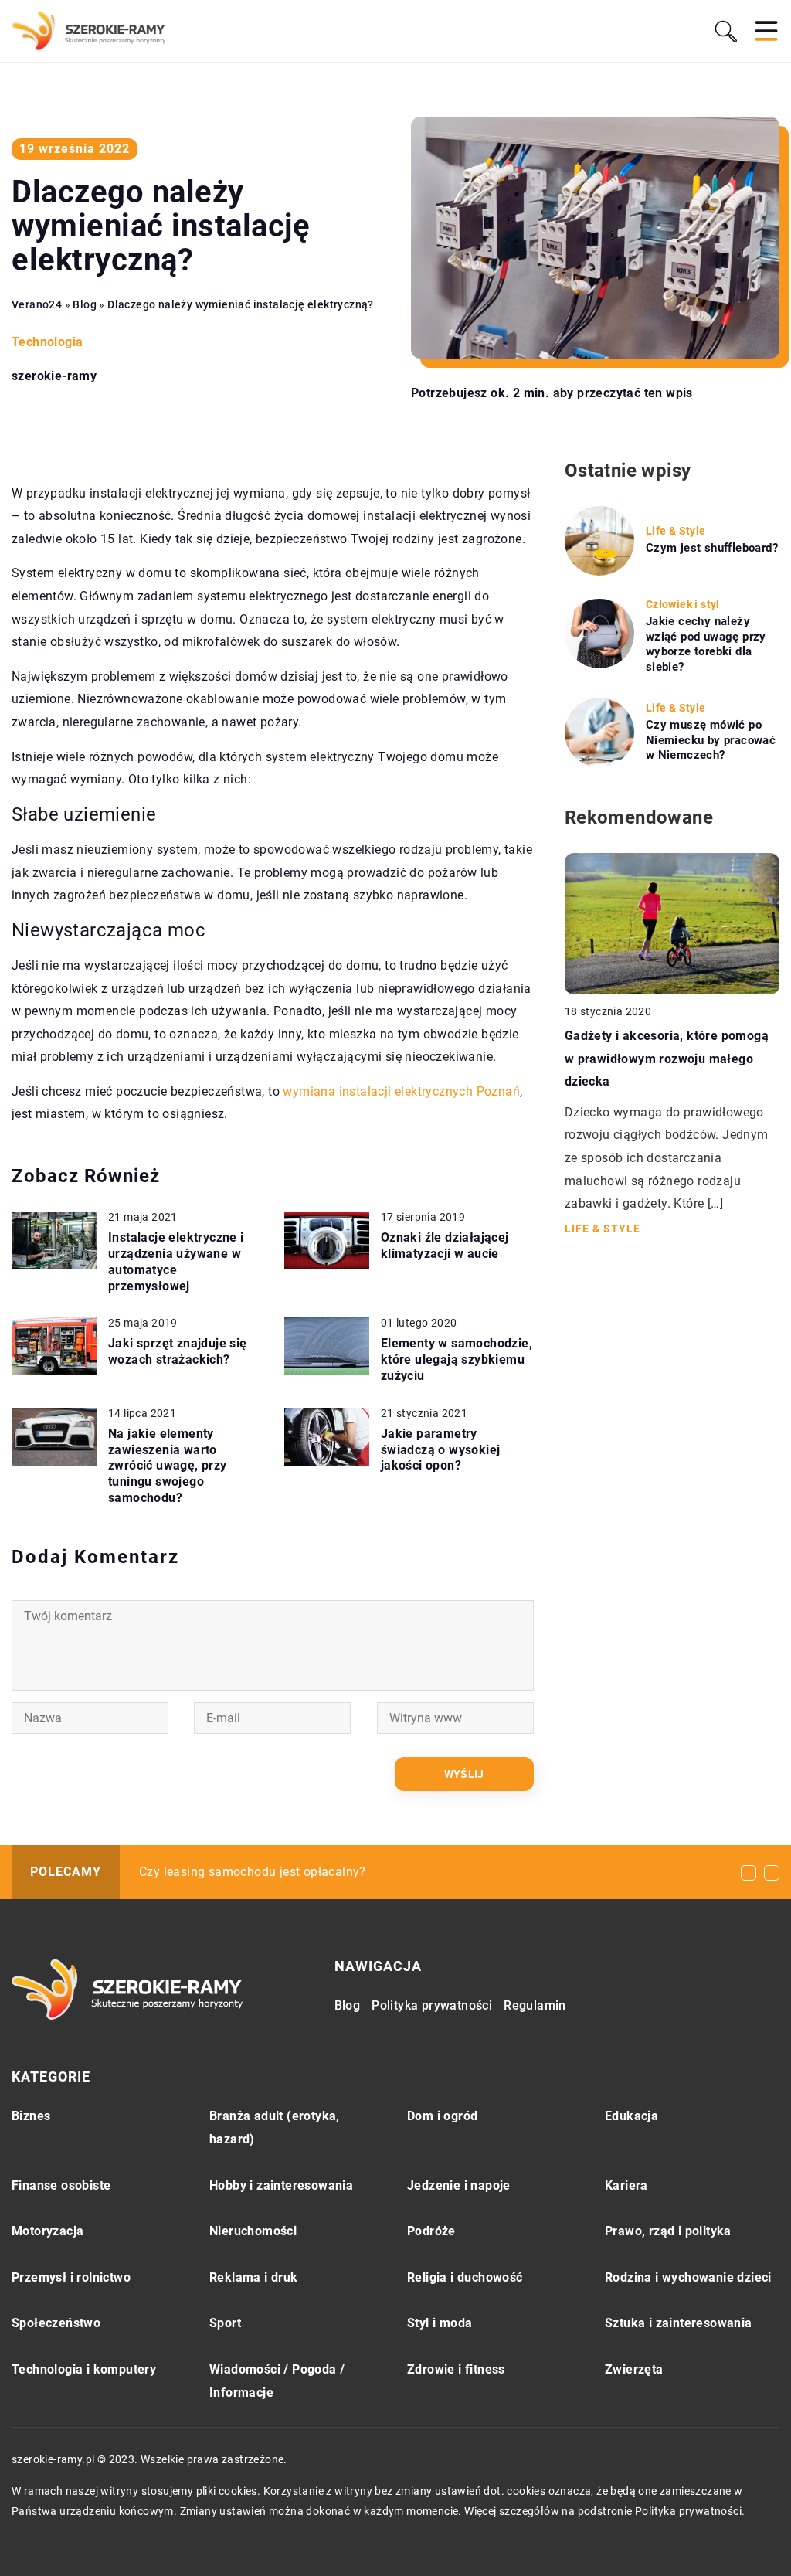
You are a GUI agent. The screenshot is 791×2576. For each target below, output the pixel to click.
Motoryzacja (48, 2231)
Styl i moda (440, 2323)
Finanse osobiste (61, 2185)
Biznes (31, 2116)
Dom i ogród (442, 2116)
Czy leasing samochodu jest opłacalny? (253, 1872)
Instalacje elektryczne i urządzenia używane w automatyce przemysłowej (176, 1261)
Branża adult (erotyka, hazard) (275, 2127)
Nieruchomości (253, 2231)
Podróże (431, 2231)
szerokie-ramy (54, 376)
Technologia (47, 342)
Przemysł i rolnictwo (71, 2277)
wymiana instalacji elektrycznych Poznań (401, 1091)
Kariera (626, 2185)
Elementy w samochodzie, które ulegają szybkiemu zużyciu (457, 1359)
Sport (225, 2323)
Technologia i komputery (84, 2369)
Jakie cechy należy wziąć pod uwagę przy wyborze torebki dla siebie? (706, 644)
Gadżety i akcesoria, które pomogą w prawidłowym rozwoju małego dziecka (667, 1059)
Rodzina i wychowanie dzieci (688, 2277)
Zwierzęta (634, 2369)
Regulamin (535, 2005)
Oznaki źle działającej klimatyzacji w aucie (445, 1246)
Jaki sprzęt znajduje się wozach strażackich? (178, 1351)
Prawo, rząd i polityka (668, 2231)
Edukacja (631, 2116)
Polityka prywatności (432, 2005)
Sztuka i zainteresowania (679, 2323)
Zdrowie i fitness (456, 2369)
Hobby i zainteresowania (281, 2185)
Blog (348, 2005)
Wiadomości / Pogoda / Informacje (277, 2381)
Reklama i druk (254, 2277)
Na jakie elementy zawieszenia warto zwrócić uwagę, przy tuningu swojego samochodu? (168, 1466)
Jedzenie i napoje (459, 2185)
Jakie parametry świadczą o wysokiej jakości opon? (441, 1450)
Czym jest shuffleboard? (712, 548)
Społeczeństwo (56, 2323)
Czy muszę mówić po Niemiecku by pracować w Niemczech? (711, 740)
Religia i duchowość (465, 2277)
